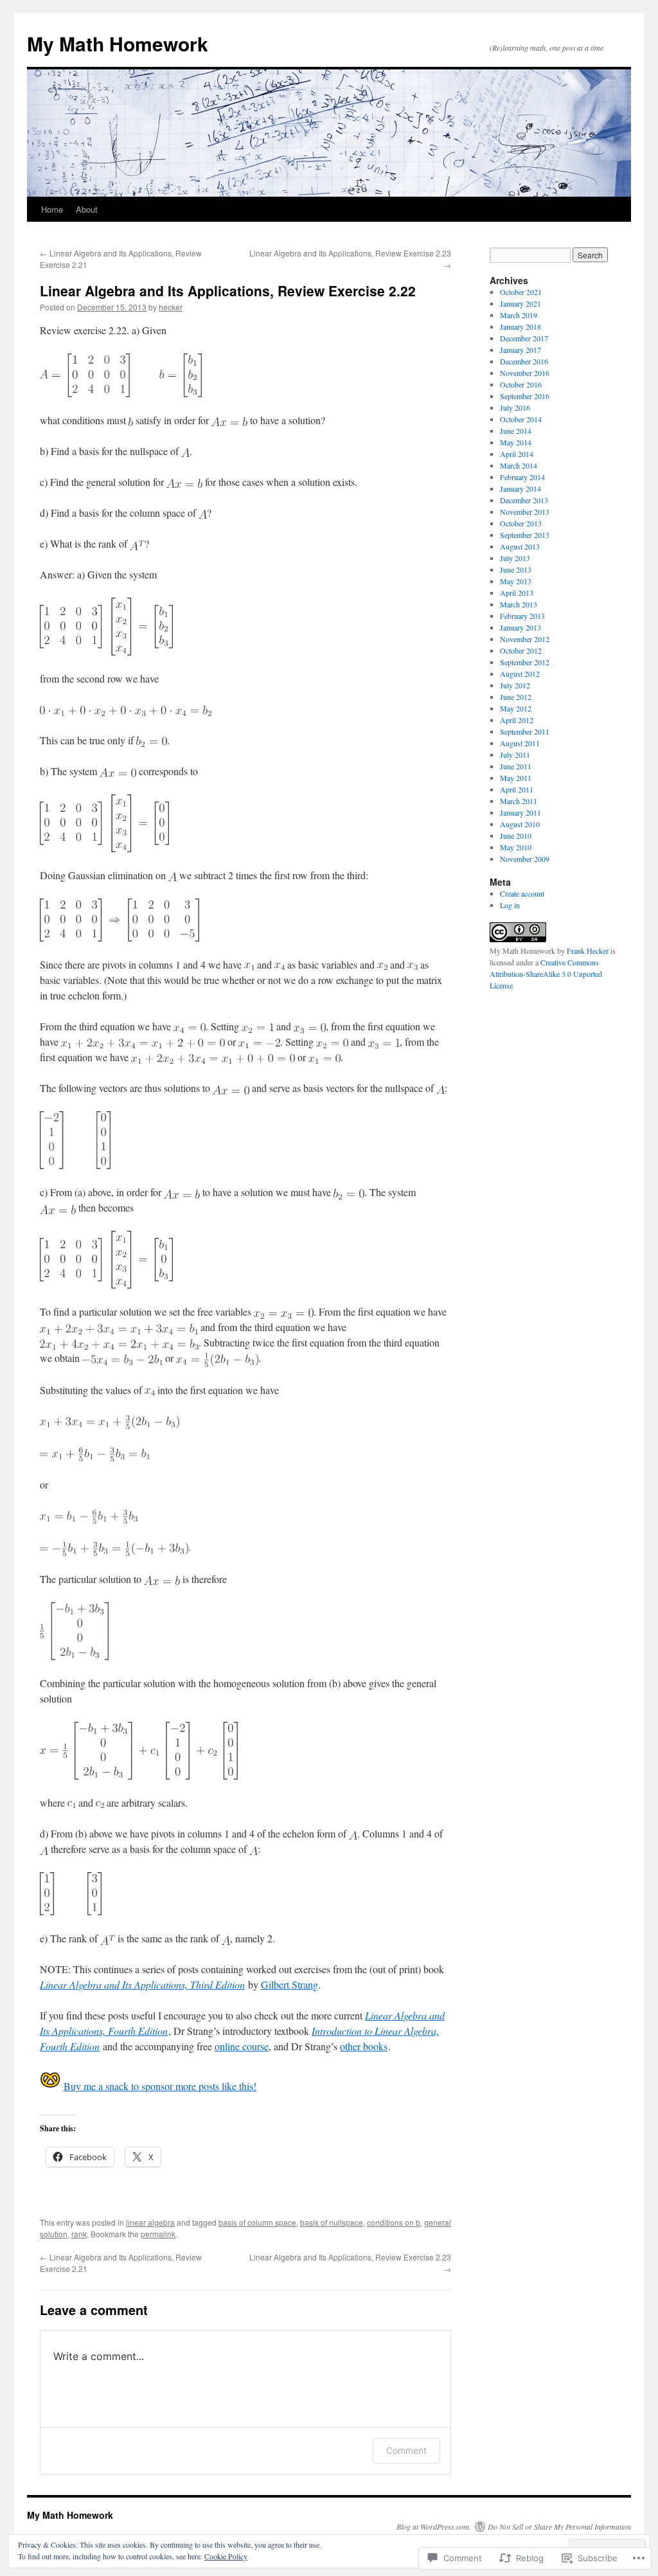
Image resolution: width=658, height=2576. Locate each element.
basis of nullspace (332, 2222)
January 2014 (520, 488)
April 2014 (517, 454)
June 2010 (516, 836)
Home (52, 209)
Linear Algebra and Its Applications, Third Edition (142, 1984)
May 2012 (516, 708)
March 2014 (519, 465)
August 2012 (520, 674)
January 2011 (520, 812)
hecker (171, 307)
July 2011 (515, 755)
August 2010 (520, 824)
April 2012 (517, 720)
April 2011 (517, 789)
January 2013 (520, 627)
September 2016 (525, 396)
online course (242, 2046)
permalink (158, 2234)
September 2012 (525, 662)
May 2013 (516, 581)
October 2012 (521, 650)
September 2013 (525, 535)
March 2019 (519, 315)
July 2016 (515, 407)
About (87, 209)
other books (364, 2046)
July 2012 (515, 685)
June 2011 (516, 766)
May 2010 (516, 847)
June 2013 (516, 569)
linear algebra (150, 2222)
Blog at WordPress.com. (434, 2527)
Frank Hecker (588, 951)
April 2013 (517, 593)
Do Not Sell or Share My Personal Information (559, 2527)
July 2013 (515, 558)
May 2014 (516, 442)
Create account (522, 893)
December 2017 (524, 338)
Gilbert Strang (289, 1984)
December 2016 (524, 361)
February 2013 (522, 616)
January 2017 (520, 350)
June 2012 (516, 697)
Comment (406, 2450)
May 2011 (516, 778)
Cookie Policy (226, 2556)
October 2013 (521, 523)
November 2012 (525, 639)
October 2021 (521, 292)
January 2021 (520, 303)
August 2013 (520, 546)
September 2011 (525, 731)
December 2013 (524, 500)
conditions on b (394, 2222)
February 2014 (522, 477)
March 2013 (519, 604)
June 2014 (516, 431)
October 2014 (521, 419)
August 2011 (520, 743)
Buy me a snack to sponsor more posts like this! (160, 2086)
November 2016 (525, 373)
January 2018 (520, 326)
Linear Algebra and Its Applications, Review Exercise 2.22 (228, 291)
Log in (510, 905)
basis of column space (257, 2222)
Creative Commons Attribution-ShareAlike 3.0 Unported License (546, 974)
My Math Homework (118, 43)
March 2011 (519, 801)
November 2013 (525, 512)
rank (79, 2234)
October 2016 (521, 384)
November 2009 (525, 859)
